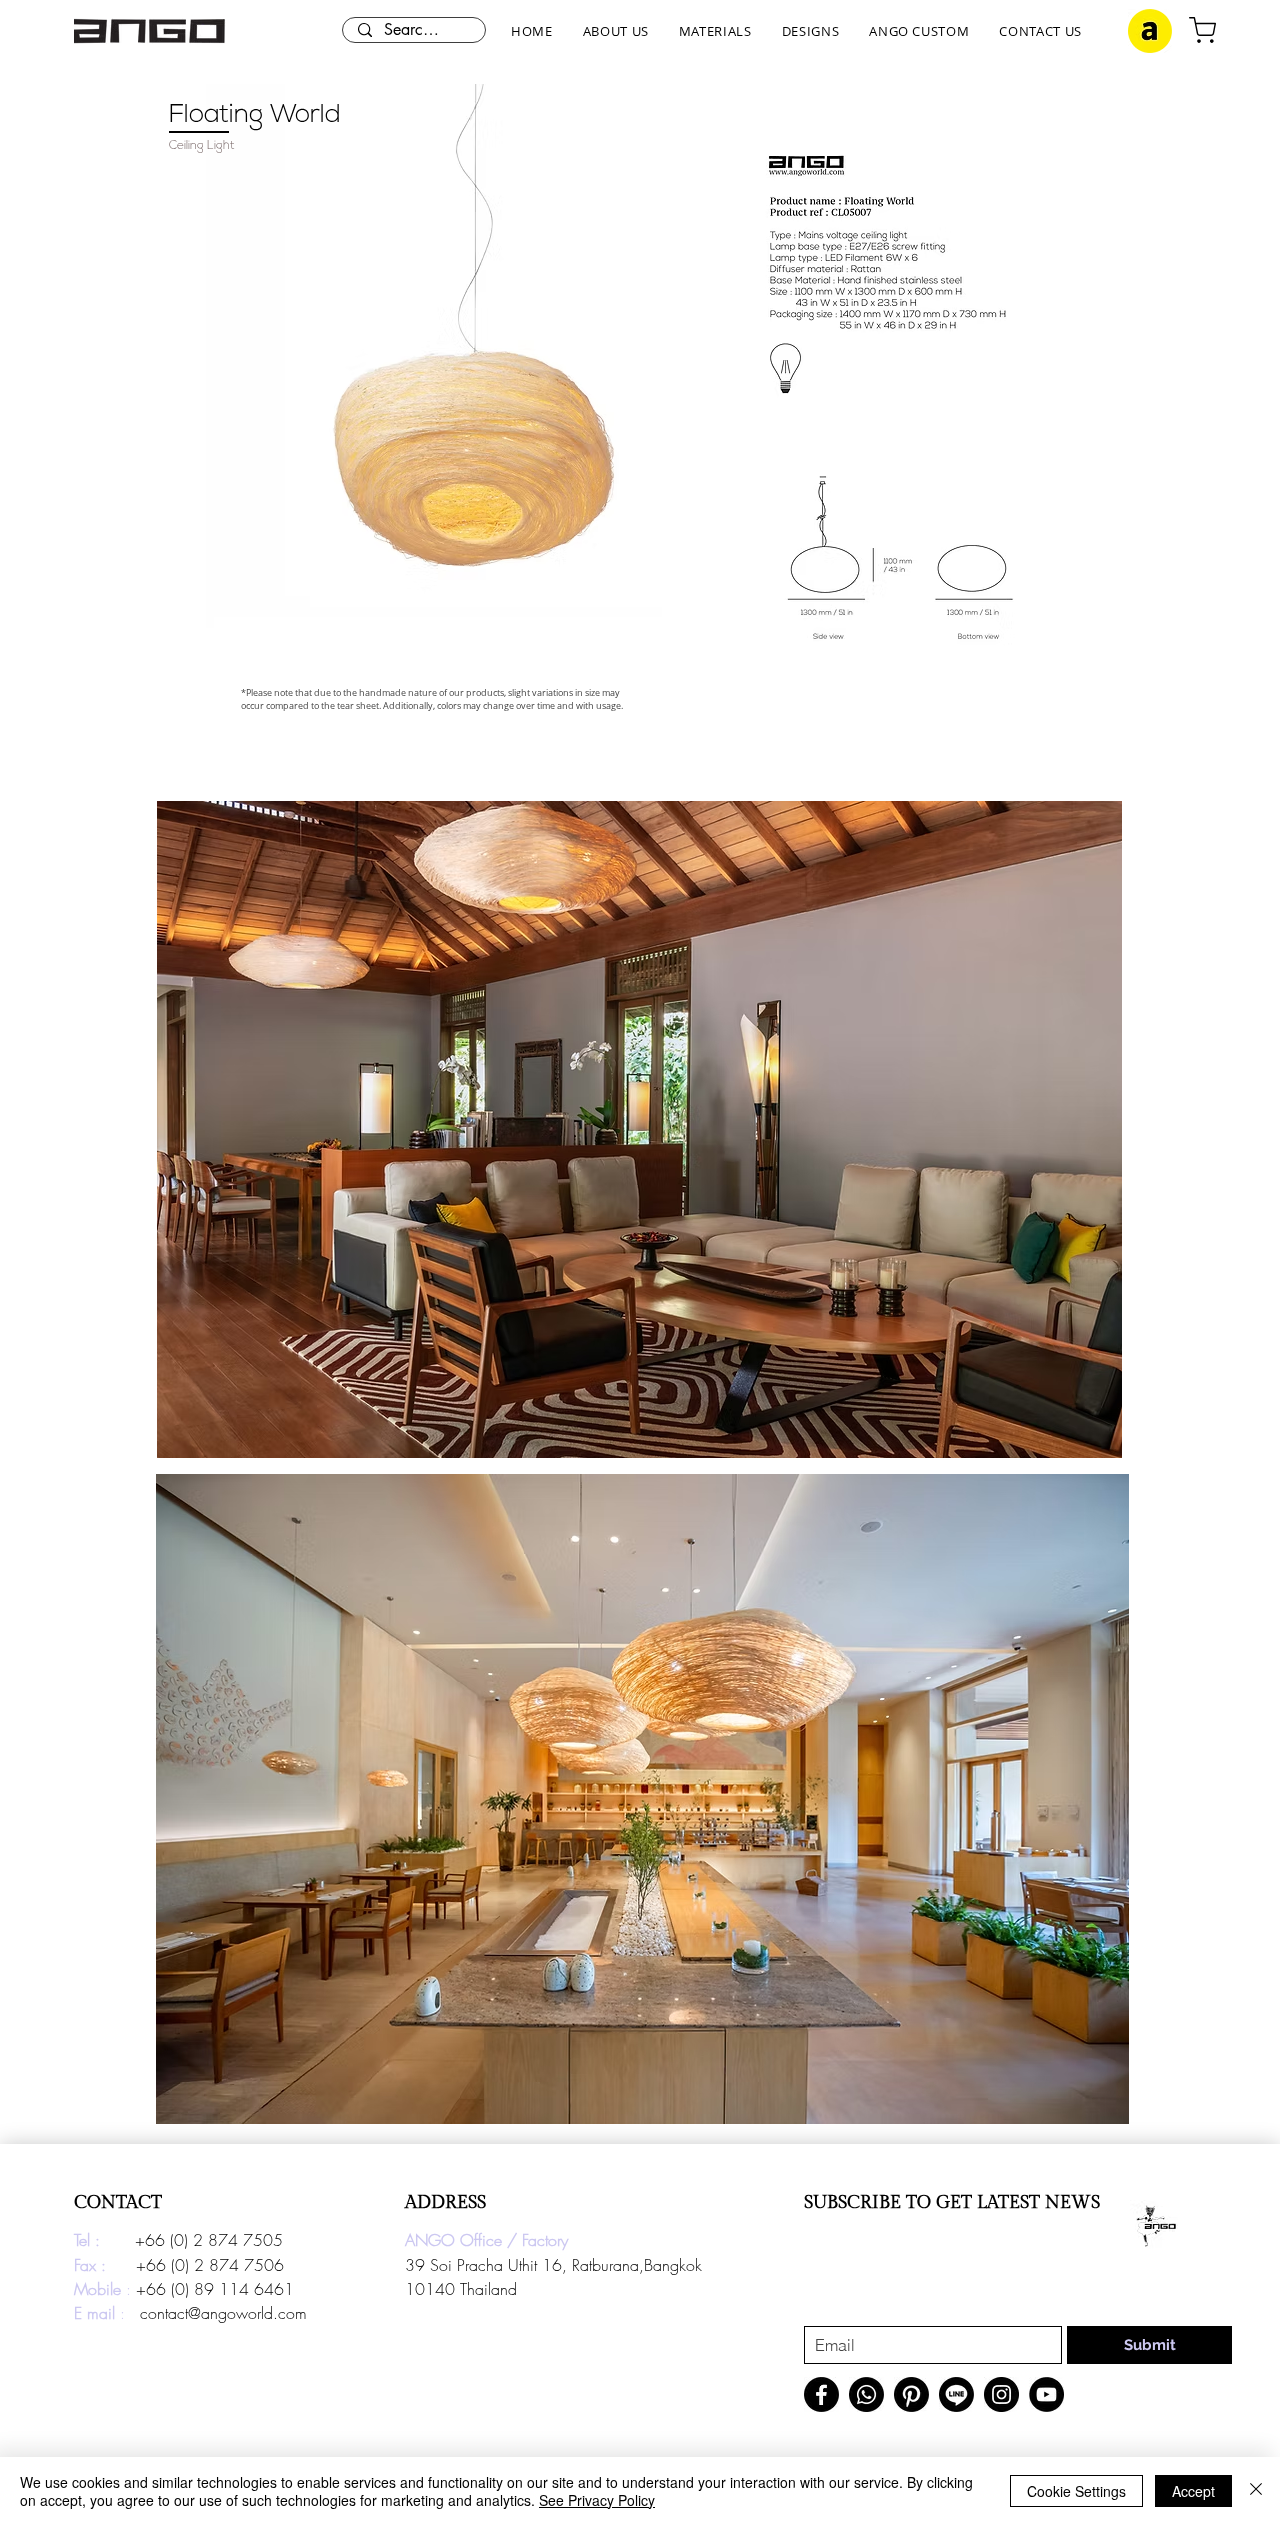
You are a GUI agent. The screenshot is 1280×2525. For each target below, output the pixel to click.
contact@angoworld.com (223, 2313)
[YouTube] (1046, 2394)
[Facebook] (821, 2394)
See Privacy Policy (597, 2500)
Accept (1193, 2491)
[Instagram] (1001, 2394)
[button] (616, 31)
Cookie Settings (1076, 2491)
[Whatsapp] (866, 2394)
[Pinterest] (911, 2394)
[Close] (1256, 2491)
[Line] (956, 2394)
